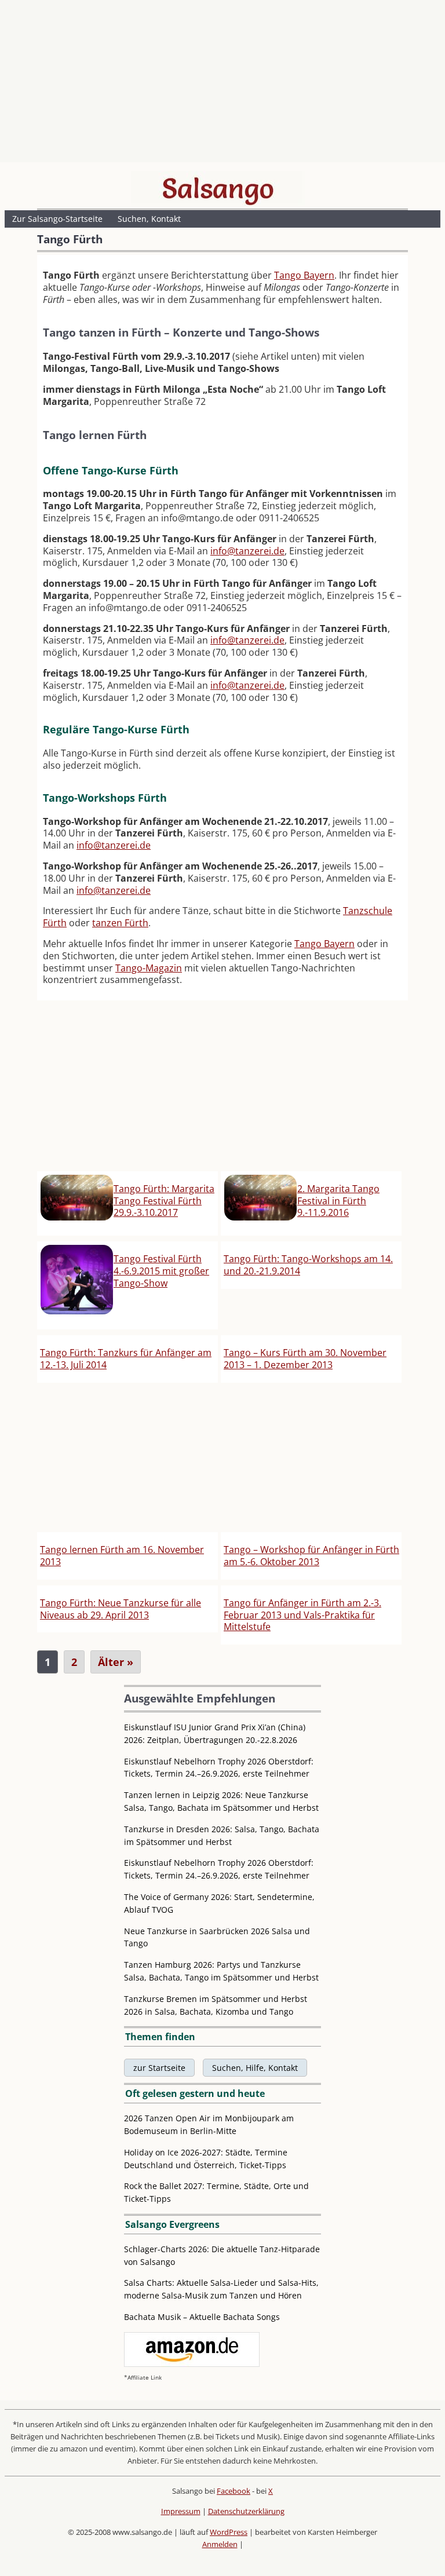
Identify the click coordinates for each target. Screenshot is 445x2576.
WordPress (229, 2532)
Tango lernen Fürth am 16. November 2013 (122, 1556)
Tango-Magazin (149, 968)
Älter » (116, 1662)
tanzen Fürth (120, 923)
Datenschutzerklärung (246, 2511)
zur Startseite (159, 2068)
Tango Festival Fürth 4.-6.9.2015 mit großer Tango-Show (161, 1271)
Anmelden (220, 2544)
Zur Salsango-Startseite (57, 219)
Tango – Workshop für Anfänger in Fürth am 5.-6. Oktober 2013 (311, 1556)
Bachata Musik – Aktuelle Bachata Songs (202, 2317)
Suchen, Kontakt (149, 219)
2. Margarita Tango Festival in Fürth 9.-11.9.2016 (338, 1201)
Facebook (234, 2491)
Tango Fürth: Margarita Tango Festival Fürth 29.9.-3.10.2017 (164, 1201)
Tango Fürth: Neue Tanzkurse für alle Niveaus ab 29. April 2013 (121, 1609)
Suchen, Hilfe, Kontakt (255, 2068)
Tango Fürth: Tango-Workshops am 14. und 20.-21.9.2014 (308, 1265)
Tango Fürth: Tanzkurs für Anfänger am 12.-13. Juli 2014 (126, 1359)
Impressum (181, 2511)
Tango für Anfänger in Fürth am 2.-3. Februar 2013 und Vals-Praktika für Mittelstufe (302, 1615)
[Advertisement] (222, 84)
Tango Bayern (304, 275)
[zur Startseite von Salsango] (218, 188)
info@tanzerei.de (247, 551)
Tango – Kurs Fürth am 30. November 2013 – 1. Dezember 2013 (305, 1359)
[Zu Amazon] (192, 2364)
